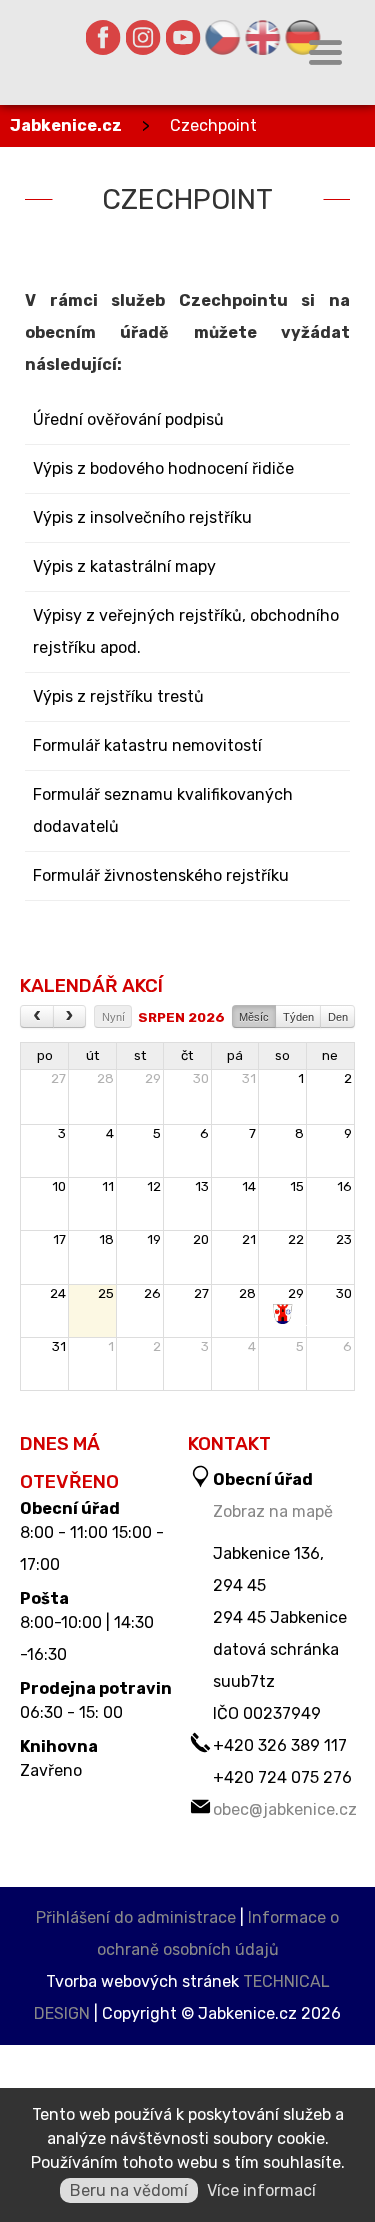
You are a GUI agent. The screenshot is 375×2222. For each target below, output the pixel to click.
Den (338, 1017)
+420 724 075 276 (282, 1777)
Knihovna (59, 1747)
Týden (298, 1017)
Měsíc (254, 1017)
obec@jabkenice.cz (285, 1809)
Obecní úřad (70, 1509)
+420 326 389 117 (280, 1745)
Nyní (113, 1017)
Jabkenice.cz (66, 125)
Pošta (44, 1599)
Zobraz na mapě (273, 1511)
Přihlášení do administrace (136, 1917)
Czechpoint (213, 125)
